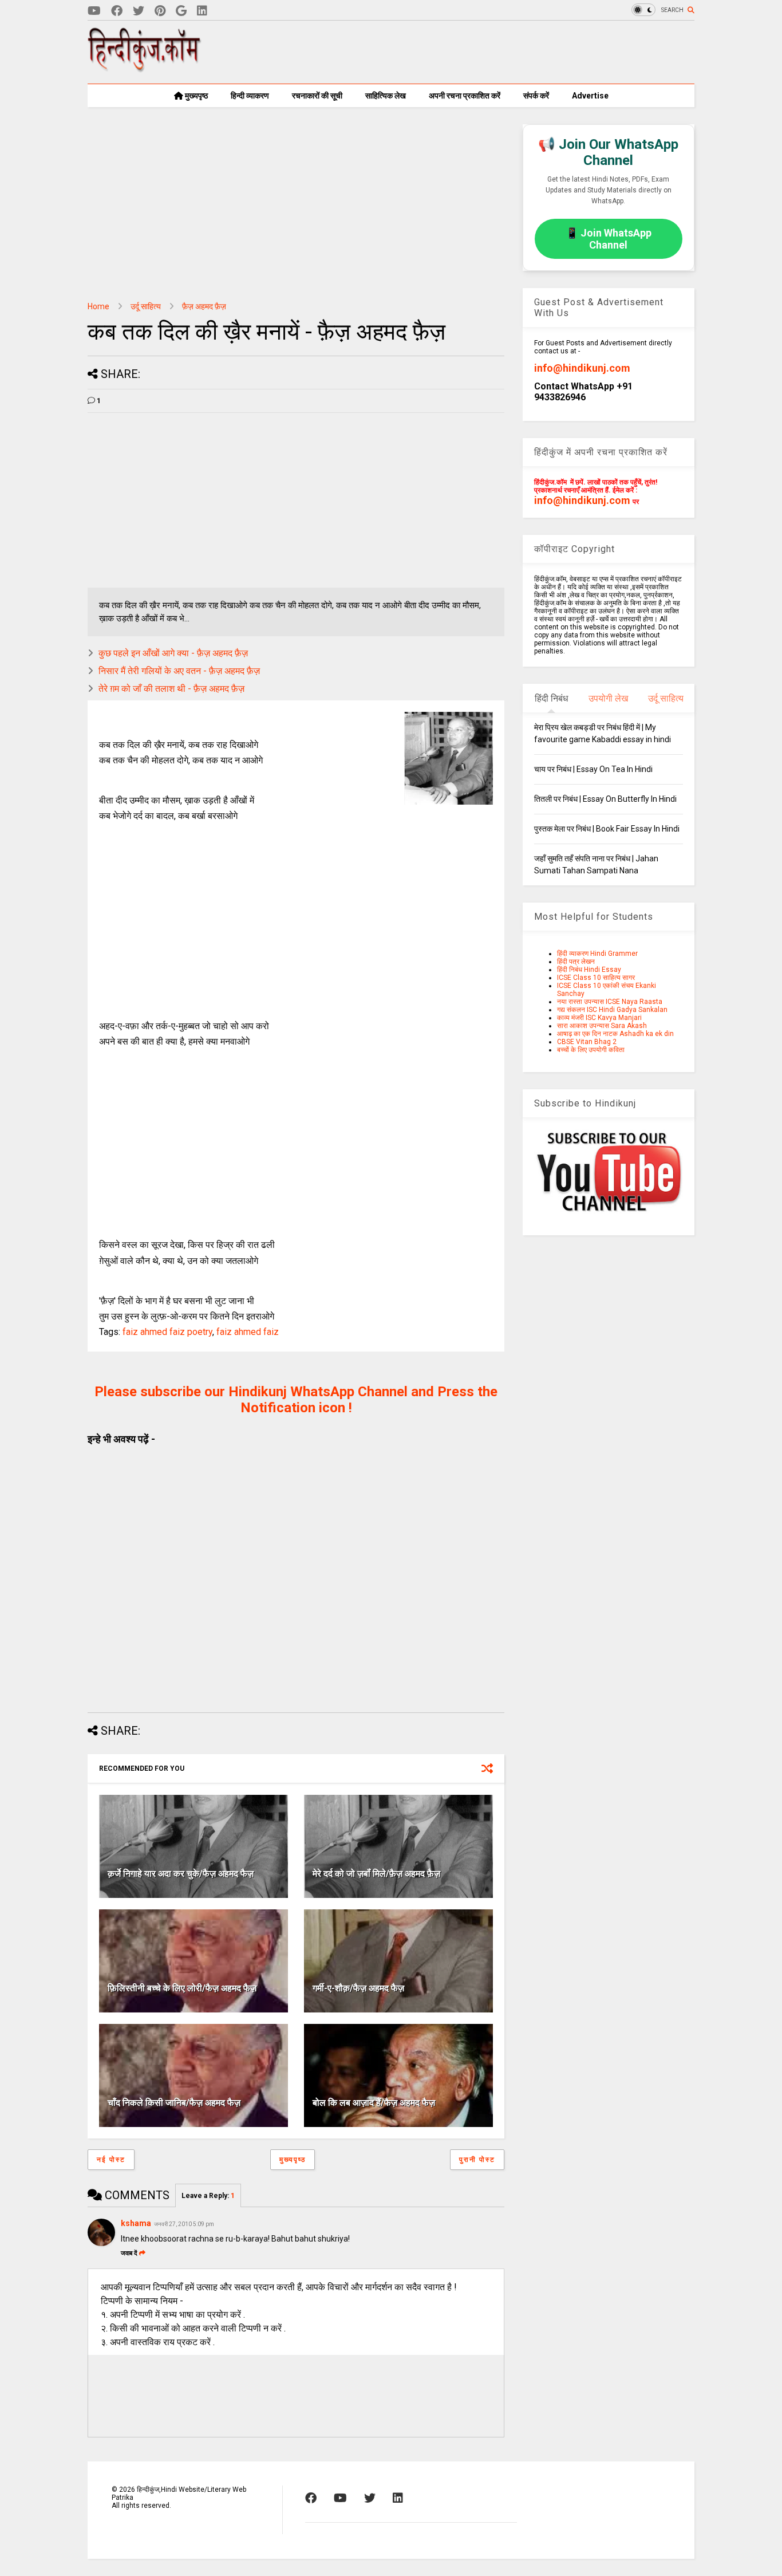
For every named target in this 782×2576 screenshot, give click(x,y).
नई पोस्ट (111, 2160)
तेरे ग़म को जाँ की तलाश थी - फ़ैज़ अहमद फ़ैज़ (171, 689)
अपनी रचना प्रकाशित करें (465, 96)
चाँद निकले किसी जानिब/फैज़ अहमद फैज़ (174, 2103)
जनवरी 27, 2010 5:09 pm (184, 2224)
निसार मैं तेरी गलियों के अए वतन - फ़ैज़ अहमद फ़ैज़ (179, 671)
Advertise (590, 96)
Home (98, 306)
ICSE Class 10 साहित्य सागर (596, 978)
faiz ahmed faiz (248, 1332)
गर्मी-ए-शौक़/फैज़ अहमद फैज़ (358, 1988)
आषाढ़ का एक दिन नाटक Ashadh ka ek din (615, 1034)
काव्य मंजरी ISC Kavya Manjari (599, 1018)
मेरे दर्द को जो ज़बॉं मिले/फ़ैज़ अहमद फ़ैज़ (376, 1874)
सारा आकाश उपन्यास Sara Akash (602, 1026)
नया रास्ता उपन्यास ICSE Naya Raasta (610, 1002)
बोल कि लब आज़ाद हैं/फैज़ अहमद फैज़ (374, 2103)
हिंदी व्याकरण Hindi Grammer (597, 954)
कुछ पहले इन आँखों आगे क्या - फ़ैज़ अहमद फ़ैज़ (173, 653)
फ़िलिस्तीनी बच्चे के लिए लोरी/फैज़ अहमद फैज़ (182, 1988)
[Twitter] (139, 11)
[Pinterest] (160, 11)
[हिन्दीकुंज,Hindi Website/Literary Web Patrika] (145, 68)
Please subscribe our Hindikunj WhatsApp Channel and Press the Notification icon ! (296, 1400)
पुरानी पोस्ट (477, 2160)
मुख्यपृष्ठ (195, 96)
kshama (136, 2223)
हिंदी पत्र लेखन (576, 962)
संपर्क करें (536, 96)
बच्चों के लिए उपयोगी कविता (591, 1050)
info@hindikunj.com (582, 368)
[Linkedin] (202, 11)
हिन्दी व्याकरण (250, 96)
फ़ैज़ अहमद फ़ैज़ (204, 306)
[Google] (181, 11)
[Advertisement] (486, 52)
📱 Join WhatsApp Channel (609, 239)
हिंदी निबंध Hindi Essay (589, 970)
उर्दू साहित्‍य (146, 306)
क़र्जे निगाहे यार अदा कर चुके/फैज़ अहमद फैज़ (181, 1874)
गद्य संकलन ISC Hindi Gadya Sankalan (612, 1010)
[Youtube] (94, 11)
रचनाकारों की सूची (317, 96)
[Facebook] (117, 11)
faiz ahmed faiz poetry (167, 1332)
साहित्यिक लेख (386, 96)
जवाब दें (129, 2253)
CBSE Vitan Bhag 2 (587, 1042)
